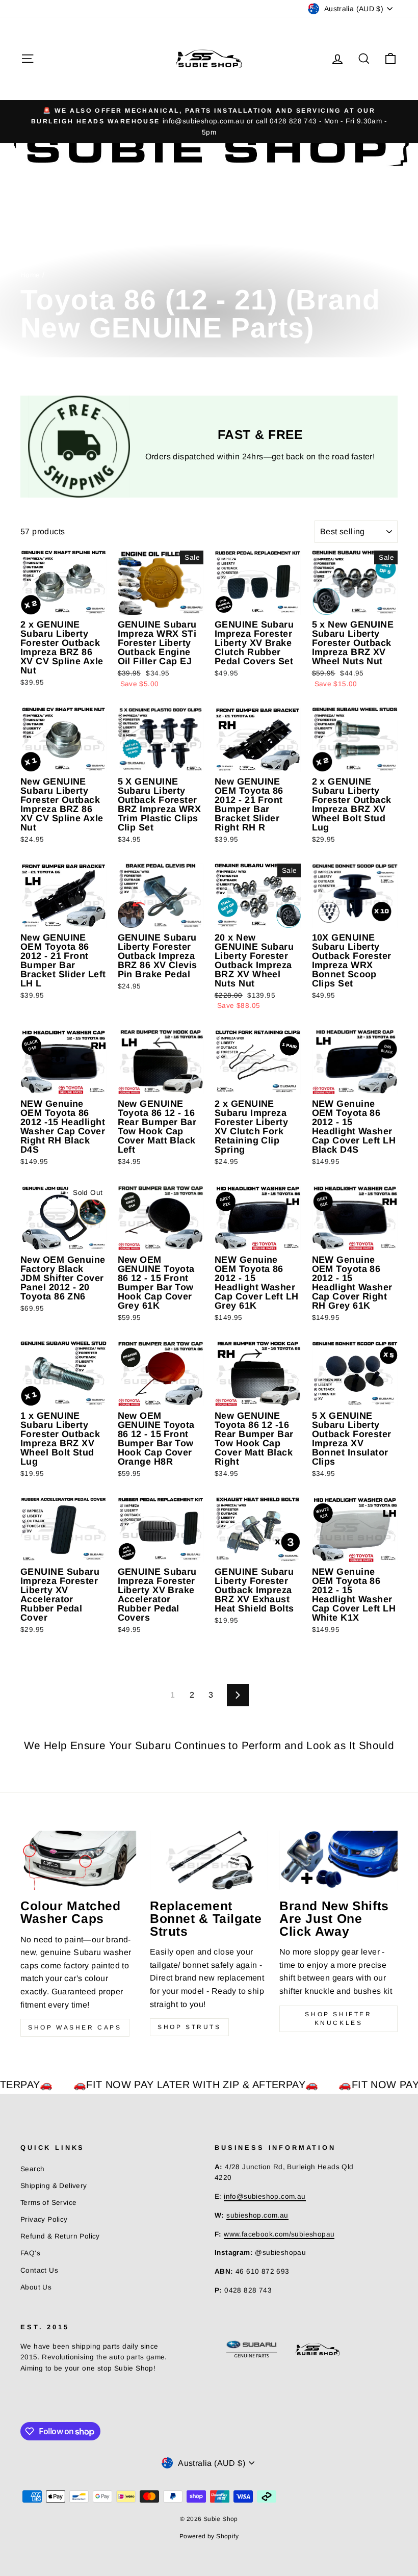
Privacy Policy (44, 2219)
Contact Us (39, 2270)
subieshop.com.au (257, 2215)
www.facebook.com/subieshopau (279, 2234)
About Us (36, 2287)
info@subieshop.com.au (265, 2196)
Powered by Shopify (209, 2536)
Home (30, 275)
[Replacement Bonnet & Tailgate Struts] (209, 1860)
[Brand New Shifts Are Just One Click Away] (338, 1860)
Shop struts (189, 2027)
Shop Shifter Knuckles (338, 2019)
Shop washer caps (75, 2027)
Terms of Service (48, 2203)
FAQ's (30, 2253)
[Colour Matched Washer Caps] (80, 1860)
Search (32, 2169)
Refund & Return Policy (60, 2236)
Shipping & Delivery (54, 2186)
